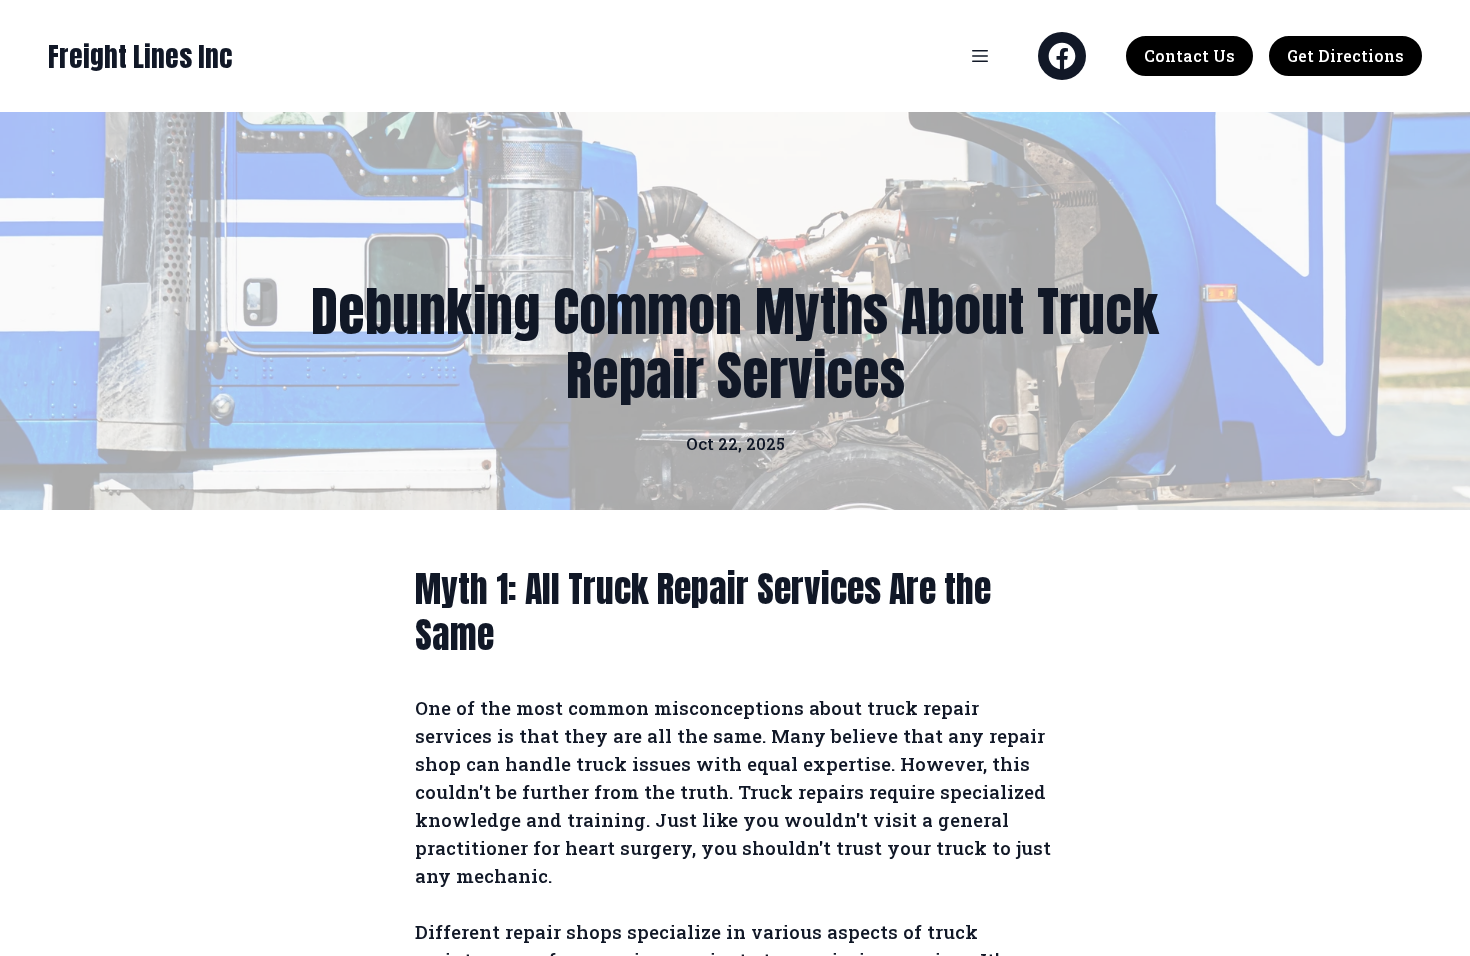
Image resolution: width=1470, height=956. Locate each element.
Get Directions (1345, 55)
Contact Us (1189, 55)
